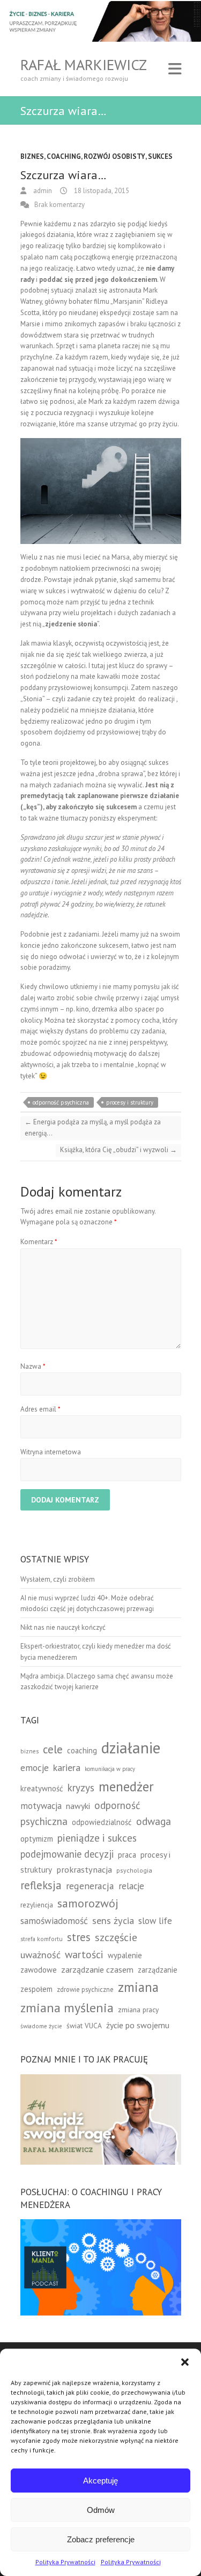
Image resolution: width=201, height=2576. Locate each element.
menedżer (126, 1786)
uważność (40, 1955)
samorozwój (88, 1903)
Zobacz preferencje (101, 2539)
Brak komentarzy (59, 205)
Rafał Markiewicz (84, 65)
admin (42, 191)
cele (53, 1749)
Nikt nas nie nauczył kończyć (63, 1627)
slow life (155, 1921)
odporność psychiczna (61, 1102)
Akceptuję (100, 2481)
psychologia (134, 1870)
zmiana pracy (138, 2010)
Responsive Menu (175, 69)
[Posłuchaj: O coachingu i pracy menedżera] (101, 2224)
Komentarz (39, 1242)
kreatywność (42, 1788)
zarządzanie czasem (97, 1969)
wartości (84, 1954)
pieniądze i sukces (97, 1838)
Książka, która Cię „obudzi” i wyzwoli (118, 1150)
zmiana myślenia (67, 2008)
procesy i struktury (130, 1102)
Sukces (160, 156)
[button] (185, 2362)
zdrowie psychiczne (85, 1989)
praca (127, 1855)
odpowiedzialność (102, 1822)
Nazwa (33, 1366)
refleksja (41, 1885)
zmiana (138, 1987)
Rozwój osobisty (114, 156)
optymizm (37, 1839)
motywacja (41, 1806)
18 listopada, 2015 (101, 191)
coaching (82, 1750)
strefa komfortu (42, 1939)
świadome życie (41, 2026)
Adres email (40, 1409)
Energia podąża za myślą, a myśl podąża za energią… (93, 1128)
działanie (131, 1747)
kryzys (81, 1788)
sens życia (113, 1920)
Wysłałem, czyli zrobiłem (58, 1579)
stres (79, 1937)
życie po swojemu (138, 2025)
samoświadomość (54, 1920)
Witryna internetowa (51, 1452)
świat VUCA (84, 2026)
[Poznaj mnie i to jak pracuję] (101, 2079)
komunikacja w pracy (110, 1769)
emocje (35, 1768)
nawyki (78, 1806)
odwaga (154, 1821)
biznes (29, 1751)
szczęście (116, 1937)
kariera (67, 1768)
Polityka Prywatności (65, 2562)
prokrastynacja (84, 1869)
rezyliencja (37, 1905)
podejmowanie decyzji (67, 1854)
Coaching (64, 156)
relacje (131, 1886)
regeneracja (90, 1886)
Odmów (101, 2510)
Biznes (32, 156)
